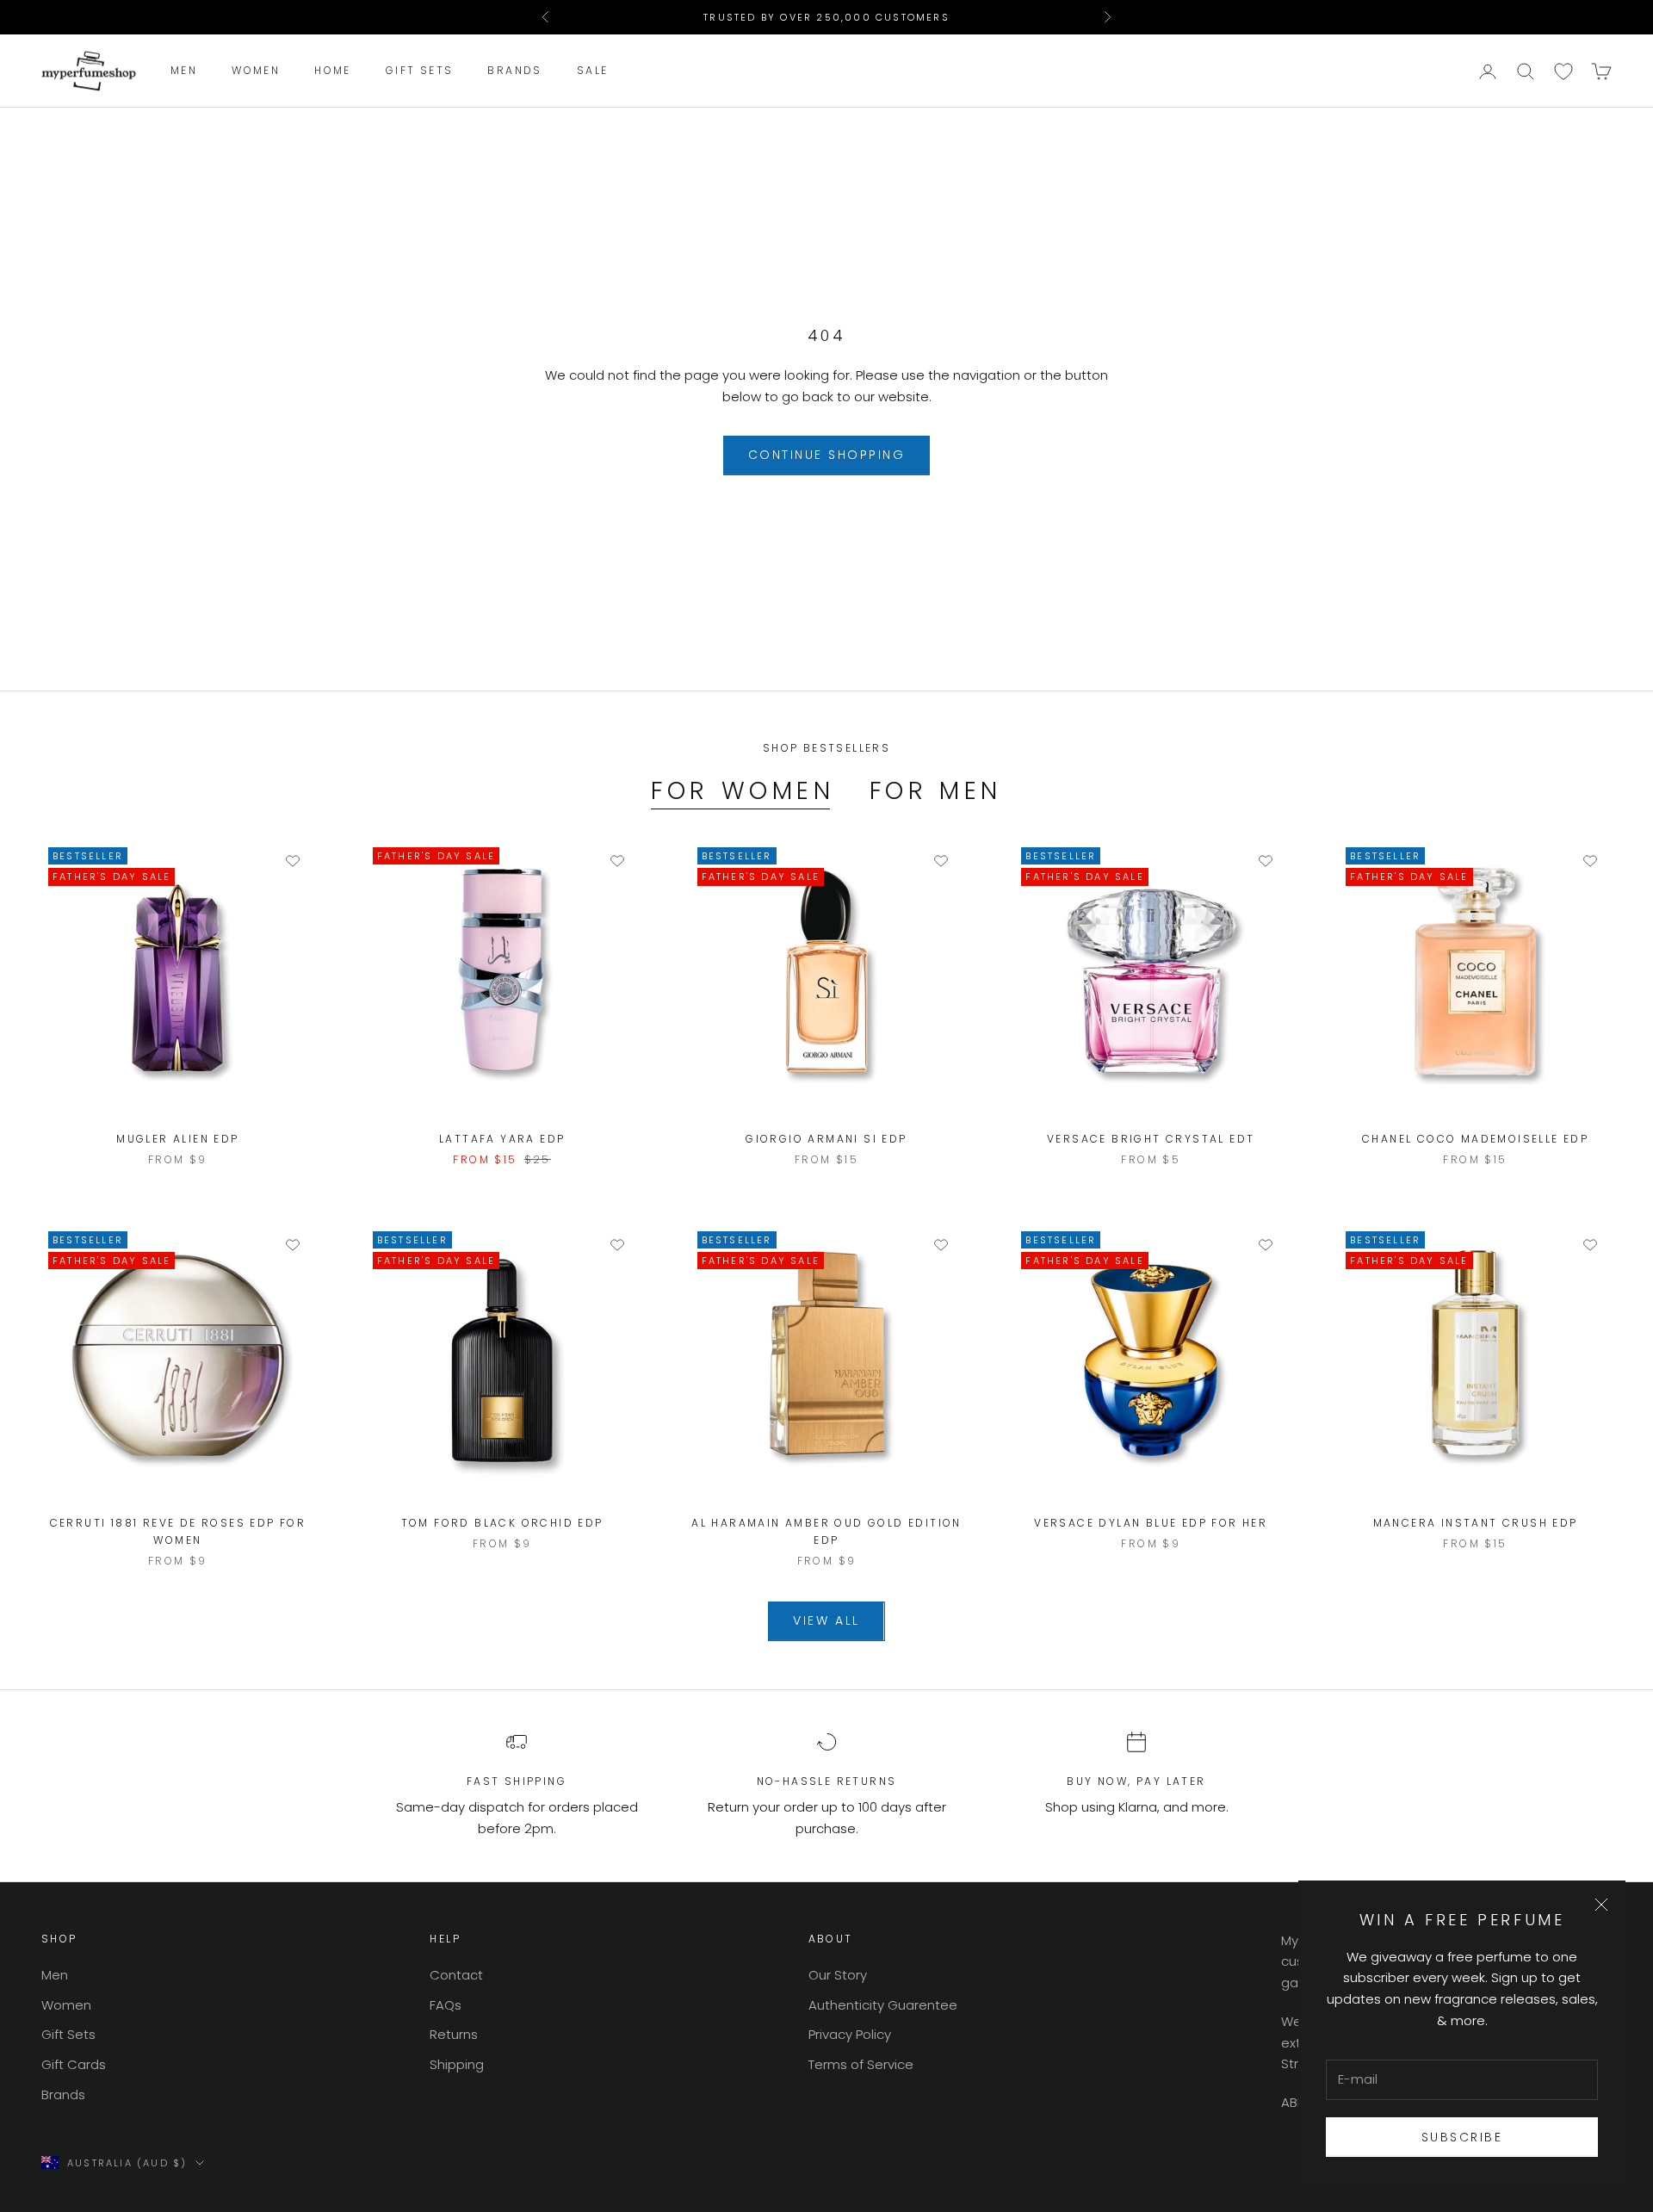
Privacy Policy (850, 2034)
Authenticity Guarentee (883, 2005)
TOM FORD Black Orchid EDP (502, 1523)
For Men (936, 791)
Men (184, 71)
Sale (593, 71)
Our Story (838, 1975)
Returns (454, 2034)
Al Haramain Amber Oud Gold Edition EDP (826, 1531)
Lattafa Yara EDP (502, 1139)
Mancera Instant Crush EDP (1476, 1523)
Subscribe (1462, 2137)
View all (826, 1620)
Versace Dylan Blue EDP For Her (1151, 1523)
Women (256, 71)
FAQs (446, 2005)
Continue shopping (827, 455)
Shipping (457, 2064)
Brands (514, 71)
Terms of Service (861, 2064)
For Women (743, 791)
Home (333, 71)
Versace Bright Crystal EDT (1151, 1139)
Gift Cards (74, 2064)
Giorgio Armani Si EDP (826, 1139)
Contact (456, 1975)
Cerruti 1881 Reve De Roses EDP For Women (178, 1531)
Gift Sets (420, 71)
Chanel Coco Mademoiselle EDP (1475, 1139)
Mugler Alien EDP (177, 1139)
